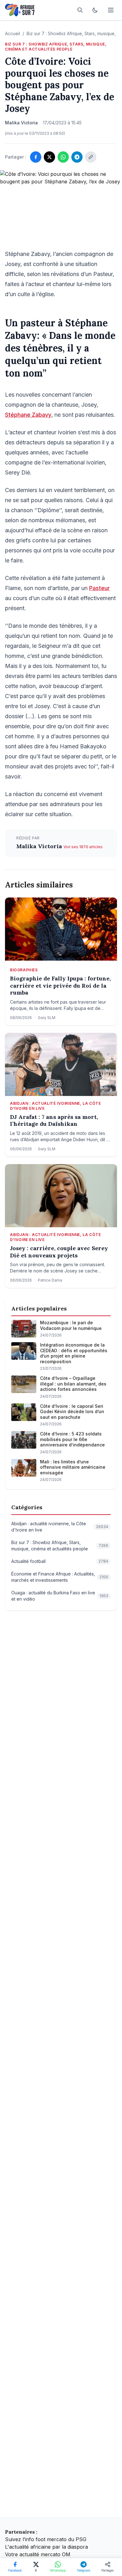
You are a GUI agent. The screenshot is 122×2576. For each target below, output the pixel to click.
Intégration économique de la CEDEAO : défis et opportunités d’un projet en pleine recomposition (74, 1353)
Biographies (24, 970)
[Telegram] (77, 157)
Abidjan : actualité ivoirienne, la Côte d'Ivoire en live (55, 1106)
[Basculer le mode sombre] (95, 10)
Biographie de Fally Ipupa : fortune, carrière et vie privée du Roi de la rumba (60, 986)
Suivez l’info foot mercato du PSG (46, 2539)
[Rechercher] (80, 10)
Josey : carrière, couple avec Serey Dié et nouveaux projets (59, 1252)
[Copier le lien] (91, 157)
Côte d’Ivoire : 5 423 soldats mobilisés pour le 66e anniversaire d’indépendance (72, 1439)
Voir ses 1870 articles (83, 847)
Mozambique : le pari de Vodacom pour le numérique (71, 1325)
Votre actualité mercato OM (38, 2554)
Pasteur (99, 588)
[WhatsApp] (63, 157)
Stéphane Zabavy (28, 415)
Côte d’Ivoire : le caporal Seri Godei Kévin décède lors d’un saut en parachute (72, 1412)
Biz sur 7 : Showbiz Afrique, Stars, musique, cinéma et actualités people (56, 47)
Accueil (13, 33)
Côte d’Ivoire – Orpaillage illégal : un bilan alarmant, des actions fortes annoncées (73, 1384)
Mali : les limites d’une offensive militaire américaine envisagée (73, 1467)
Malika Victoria (40, 846)
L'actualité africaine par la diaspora (46, 2547)
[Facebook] (36, 157)
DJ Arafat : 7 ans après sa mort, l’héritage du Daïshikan (54, 1121)
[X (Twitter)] (49, 157)
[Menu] (111, 10)
